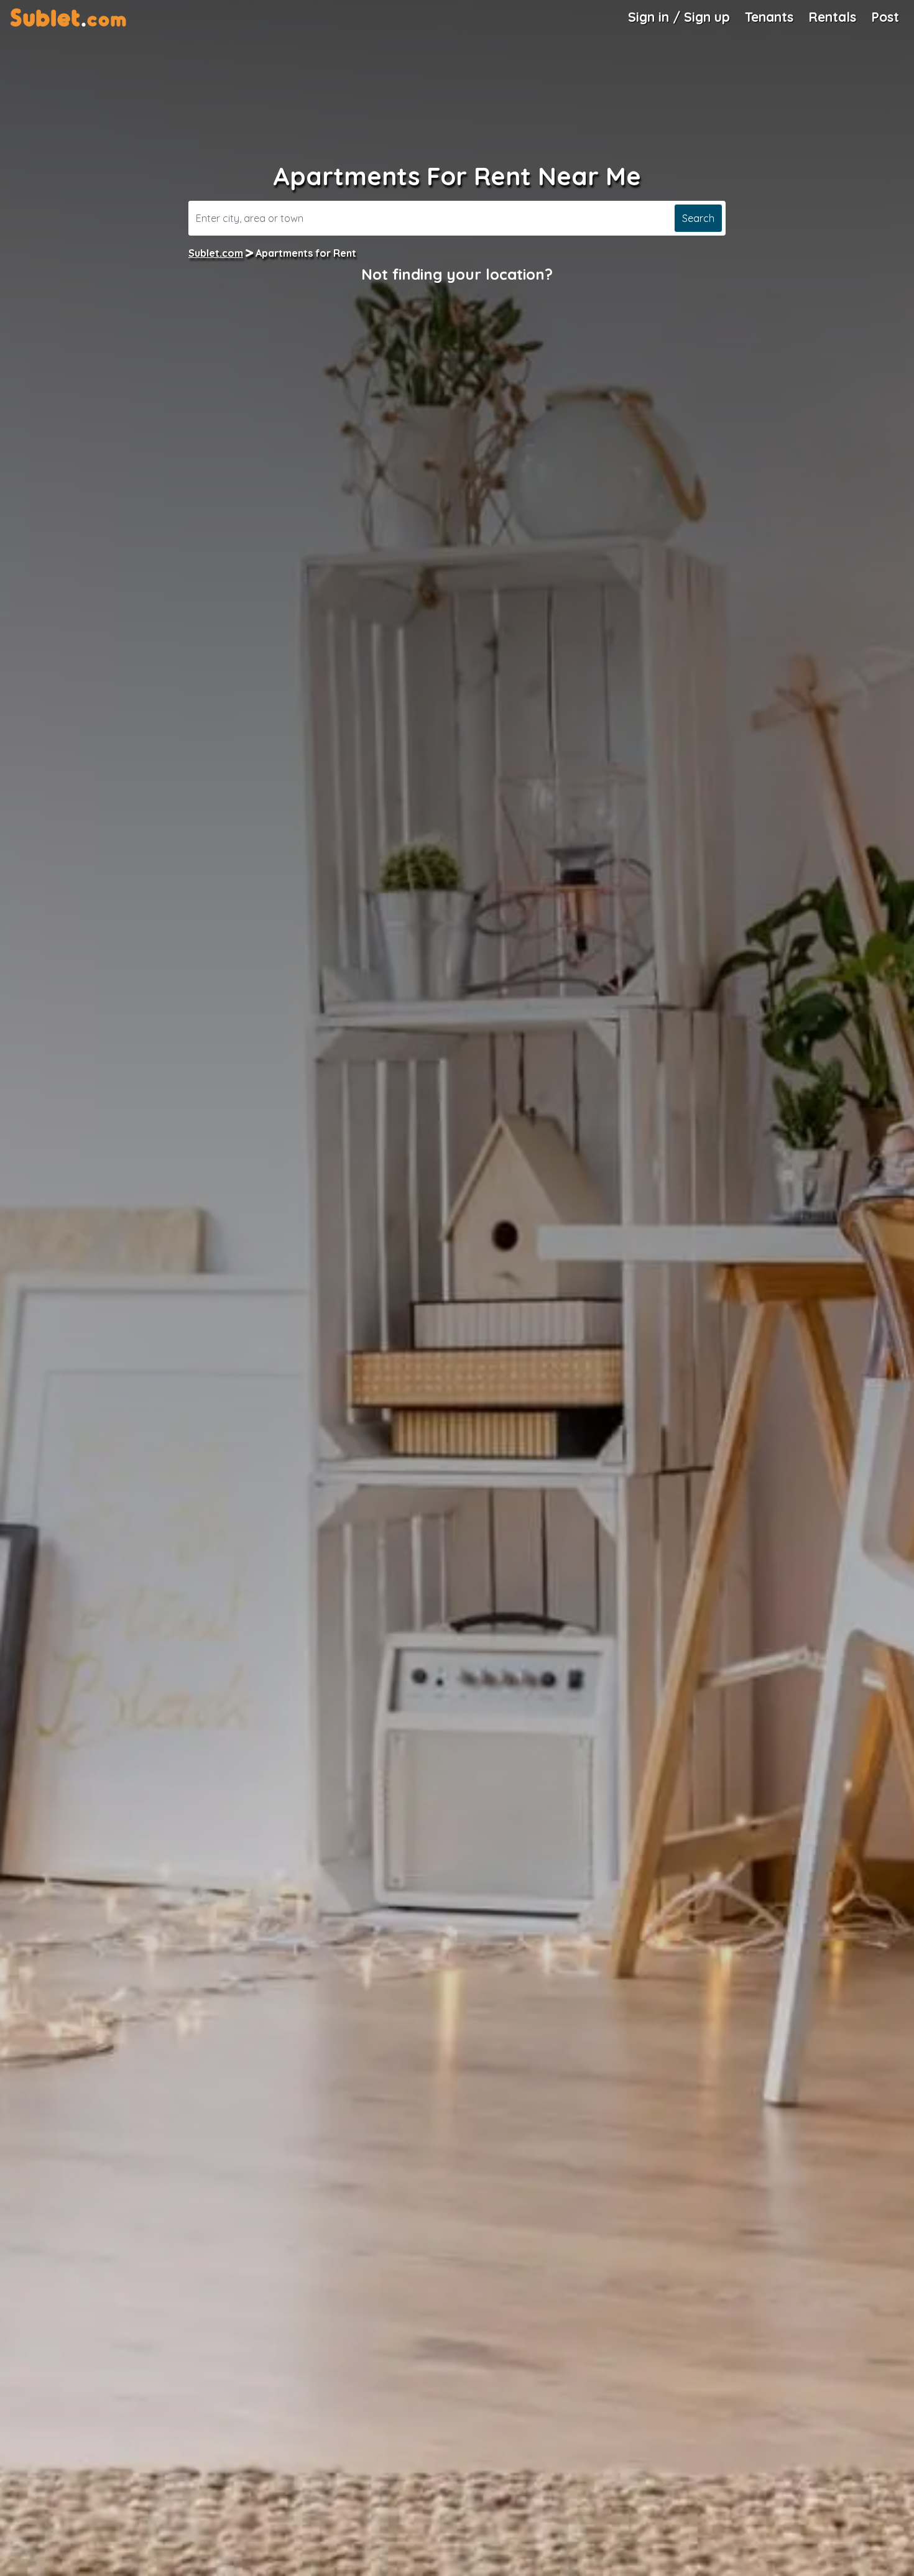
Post (885, 17)
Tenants (769, 17)
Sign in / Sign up (679, 17)
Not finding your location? (457, 274)
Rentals (832, 17)
